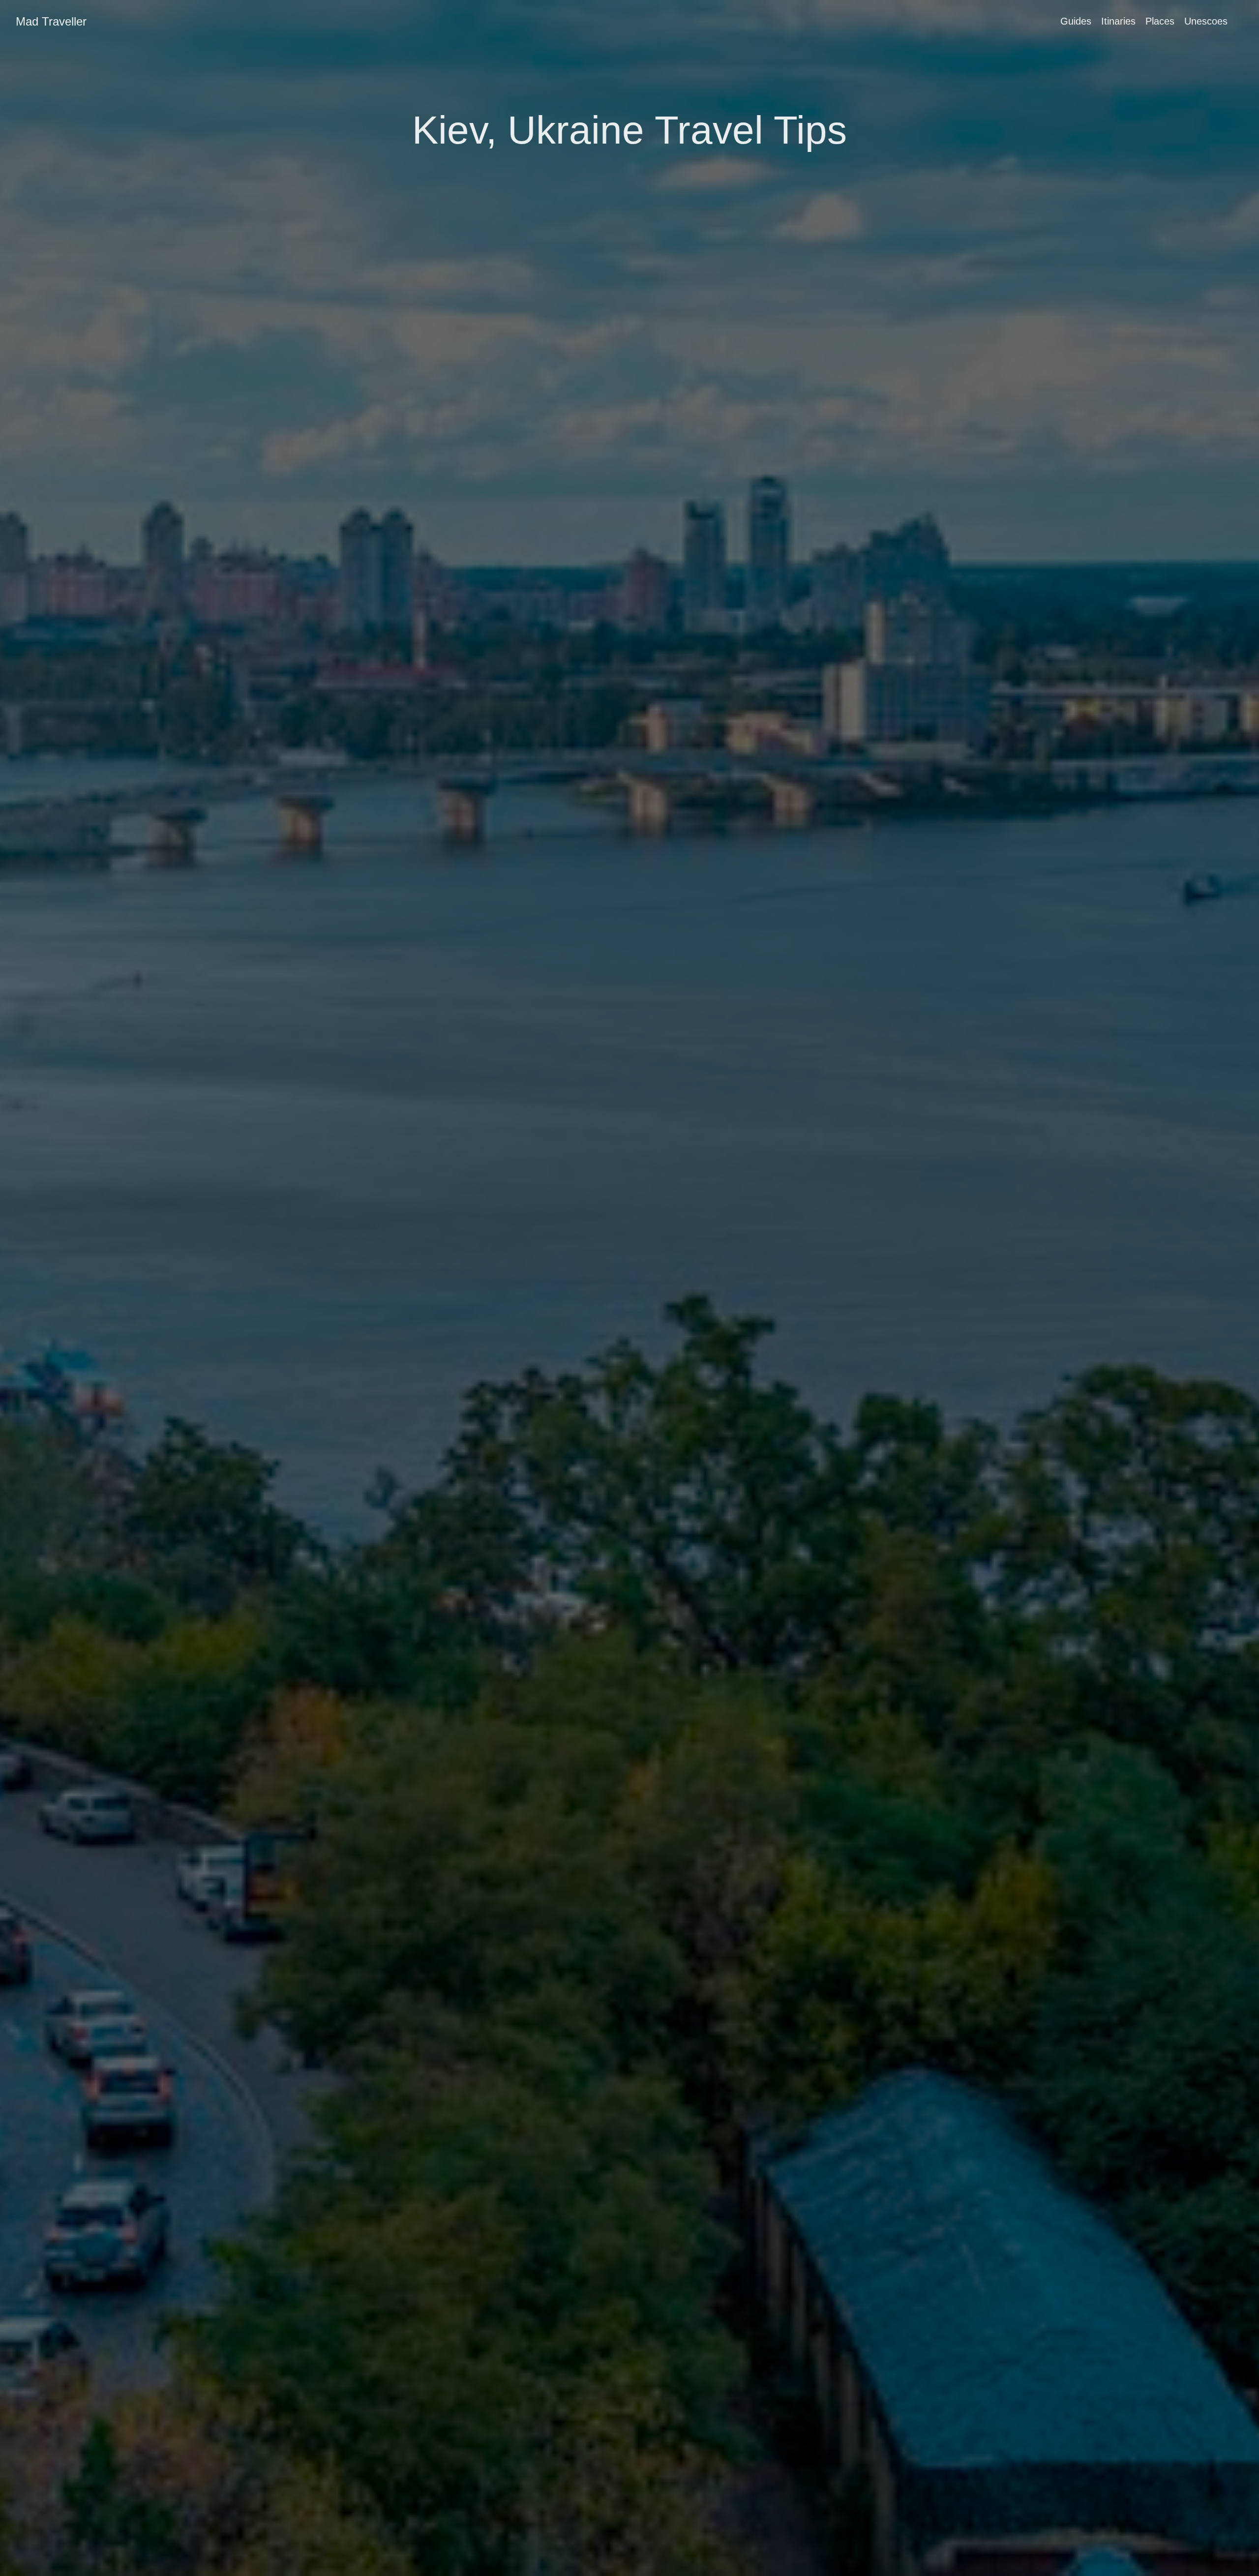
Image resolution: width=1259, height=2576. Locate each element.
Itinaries (1118, 21)
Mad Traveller (51, 21)
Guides (1076, 21)
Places (1160, 21)
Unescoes (1206, 21)
